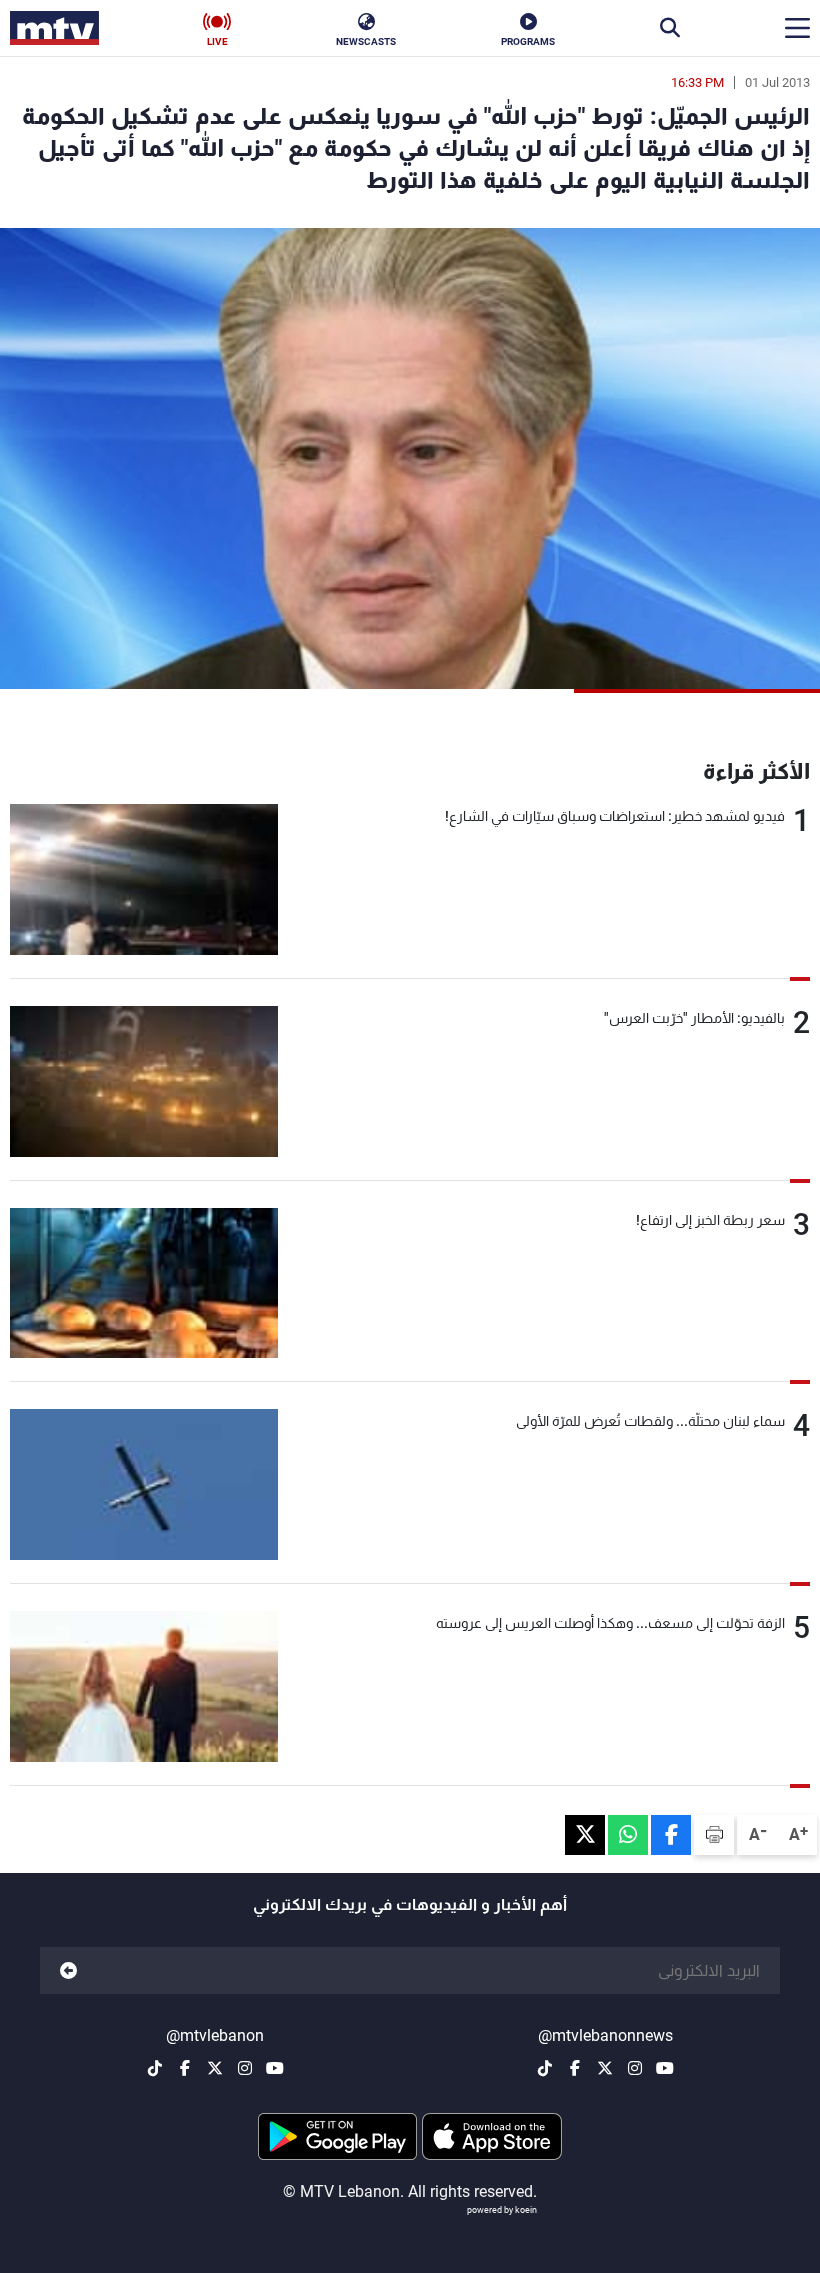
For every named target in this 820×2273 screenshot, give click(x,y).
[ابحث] (670, 28)
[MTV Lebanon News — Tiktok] (545, 2068)
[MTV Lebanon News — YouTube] (665, 2068)
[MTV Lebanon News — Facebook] (575, 2068)
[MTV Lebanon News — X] (605, 2068)
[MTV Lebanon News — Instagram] (635, 2068)
